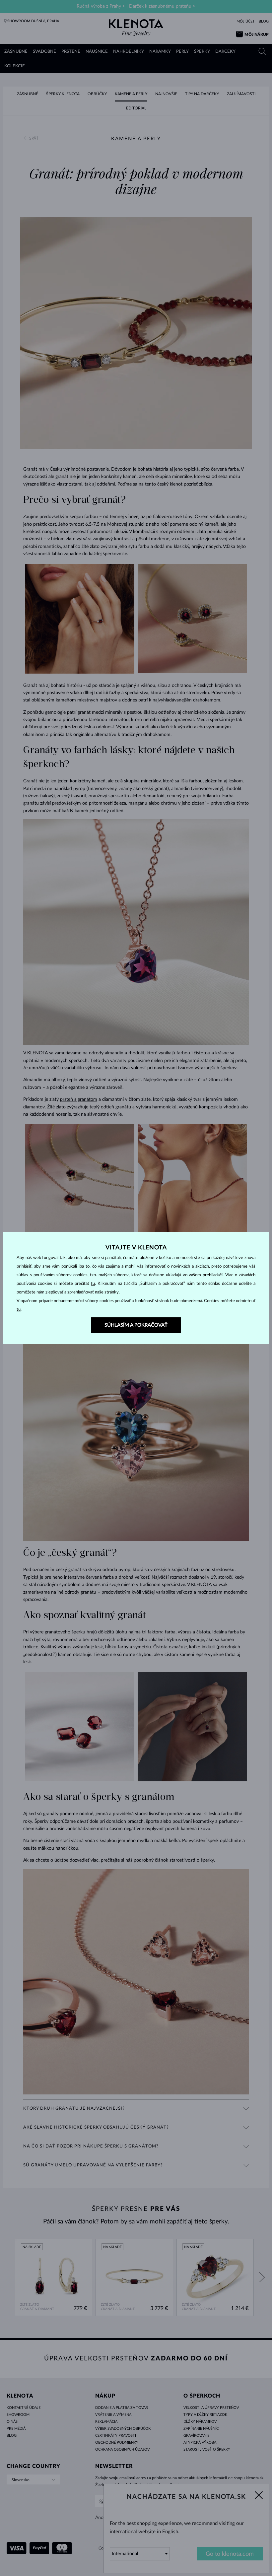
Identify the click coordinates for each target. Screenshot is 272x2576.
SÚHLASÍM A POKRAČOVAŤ (136, 1325)
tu (93, 1284)
